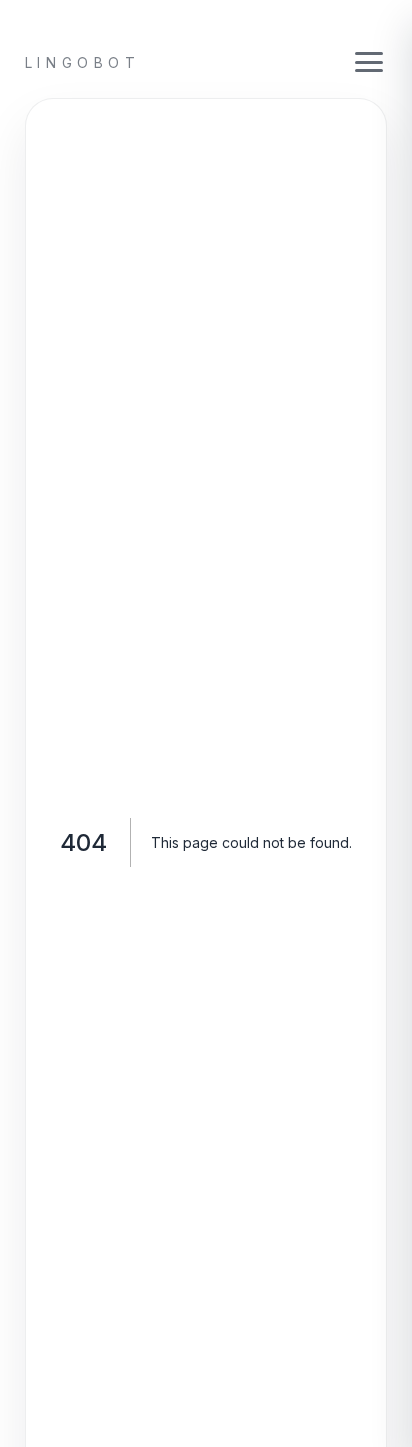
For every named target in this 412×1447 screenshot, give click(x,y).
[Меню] (369, 63)
